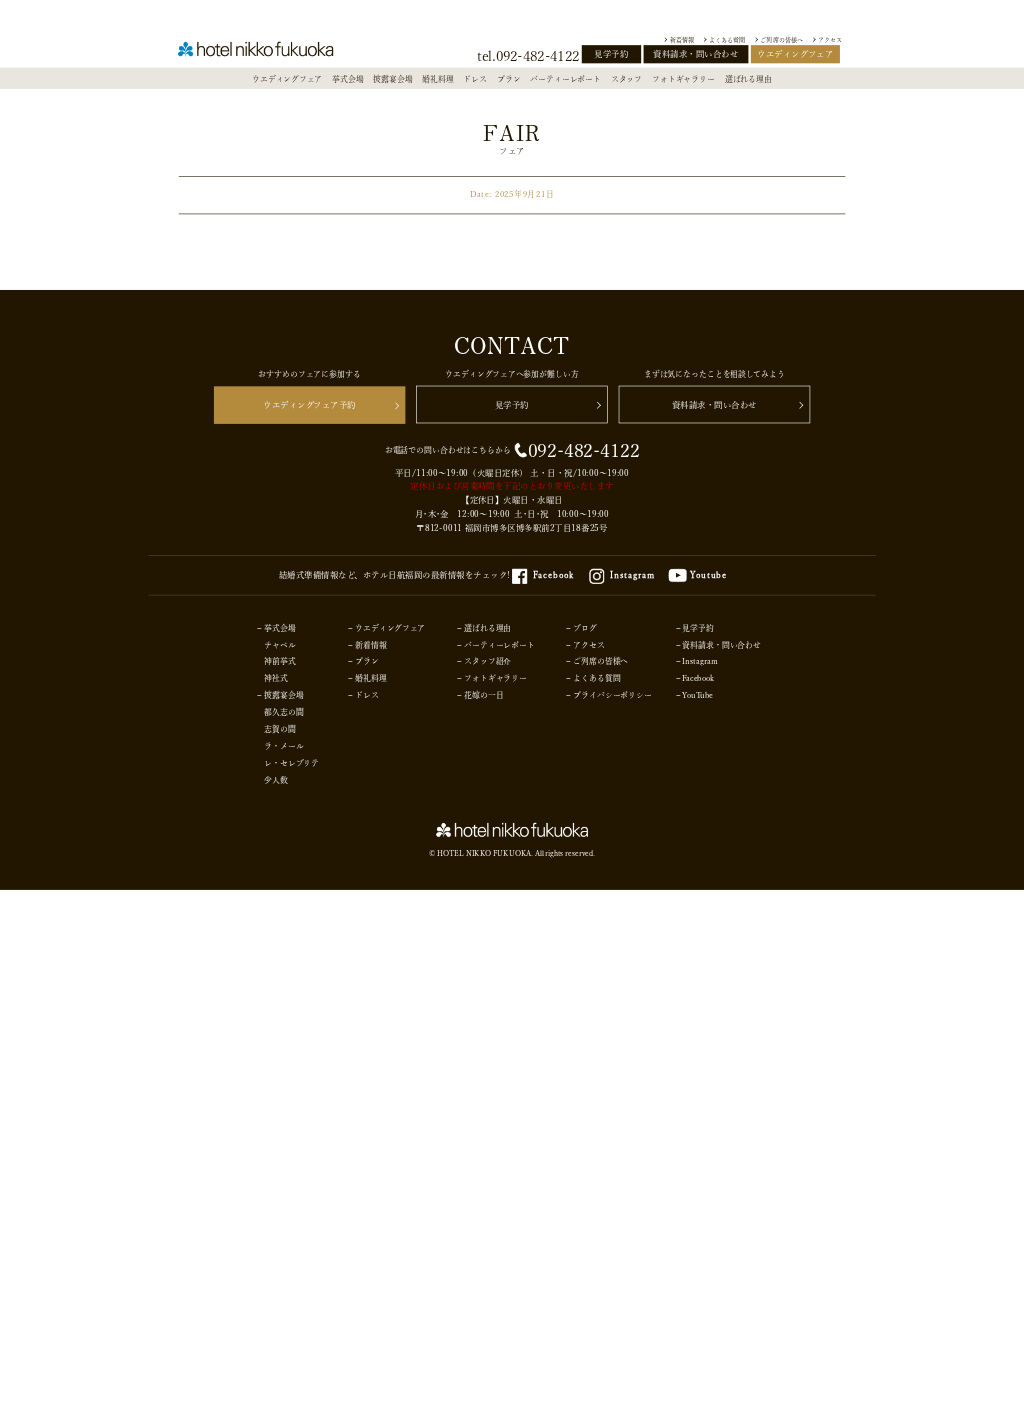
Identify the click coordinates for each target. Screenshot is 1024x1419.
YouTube (697, 696)
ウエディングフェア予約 (309, 405)
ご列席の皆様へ (781, 39)
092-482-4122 (583, 450)
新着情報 (682, 39)
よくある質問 (727, 39)
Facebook (553, 575)
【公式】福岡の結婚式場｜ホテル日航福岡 (266, 52)
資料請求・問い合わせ (695, 54)
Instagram (632, 575)
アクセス (830, 39)
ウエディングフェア (795, 54)
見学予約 (611, 54)
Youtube (708, 575)
